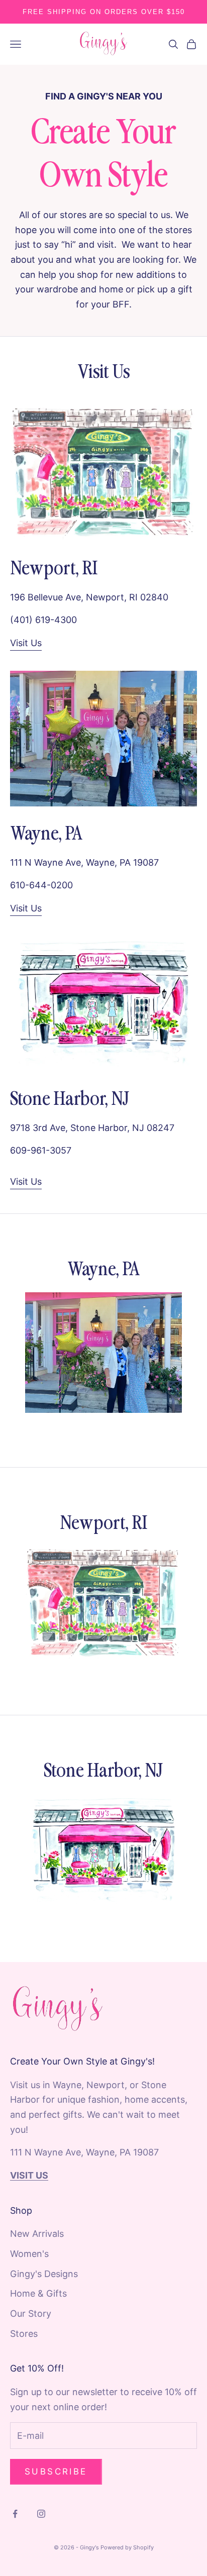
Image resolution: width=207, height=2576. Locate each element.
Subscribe (56, 2471)
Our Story (31, 2313)
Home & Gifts (38, 2293)
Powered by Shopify (127, 2547)
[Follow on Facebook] (15, 2514)
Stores (24, 2334)
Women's (29, 2254)
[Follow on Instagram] (41, 2514)
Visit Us (26, 643)
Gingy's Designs (44, 2274)
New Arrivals (37, 2234)
